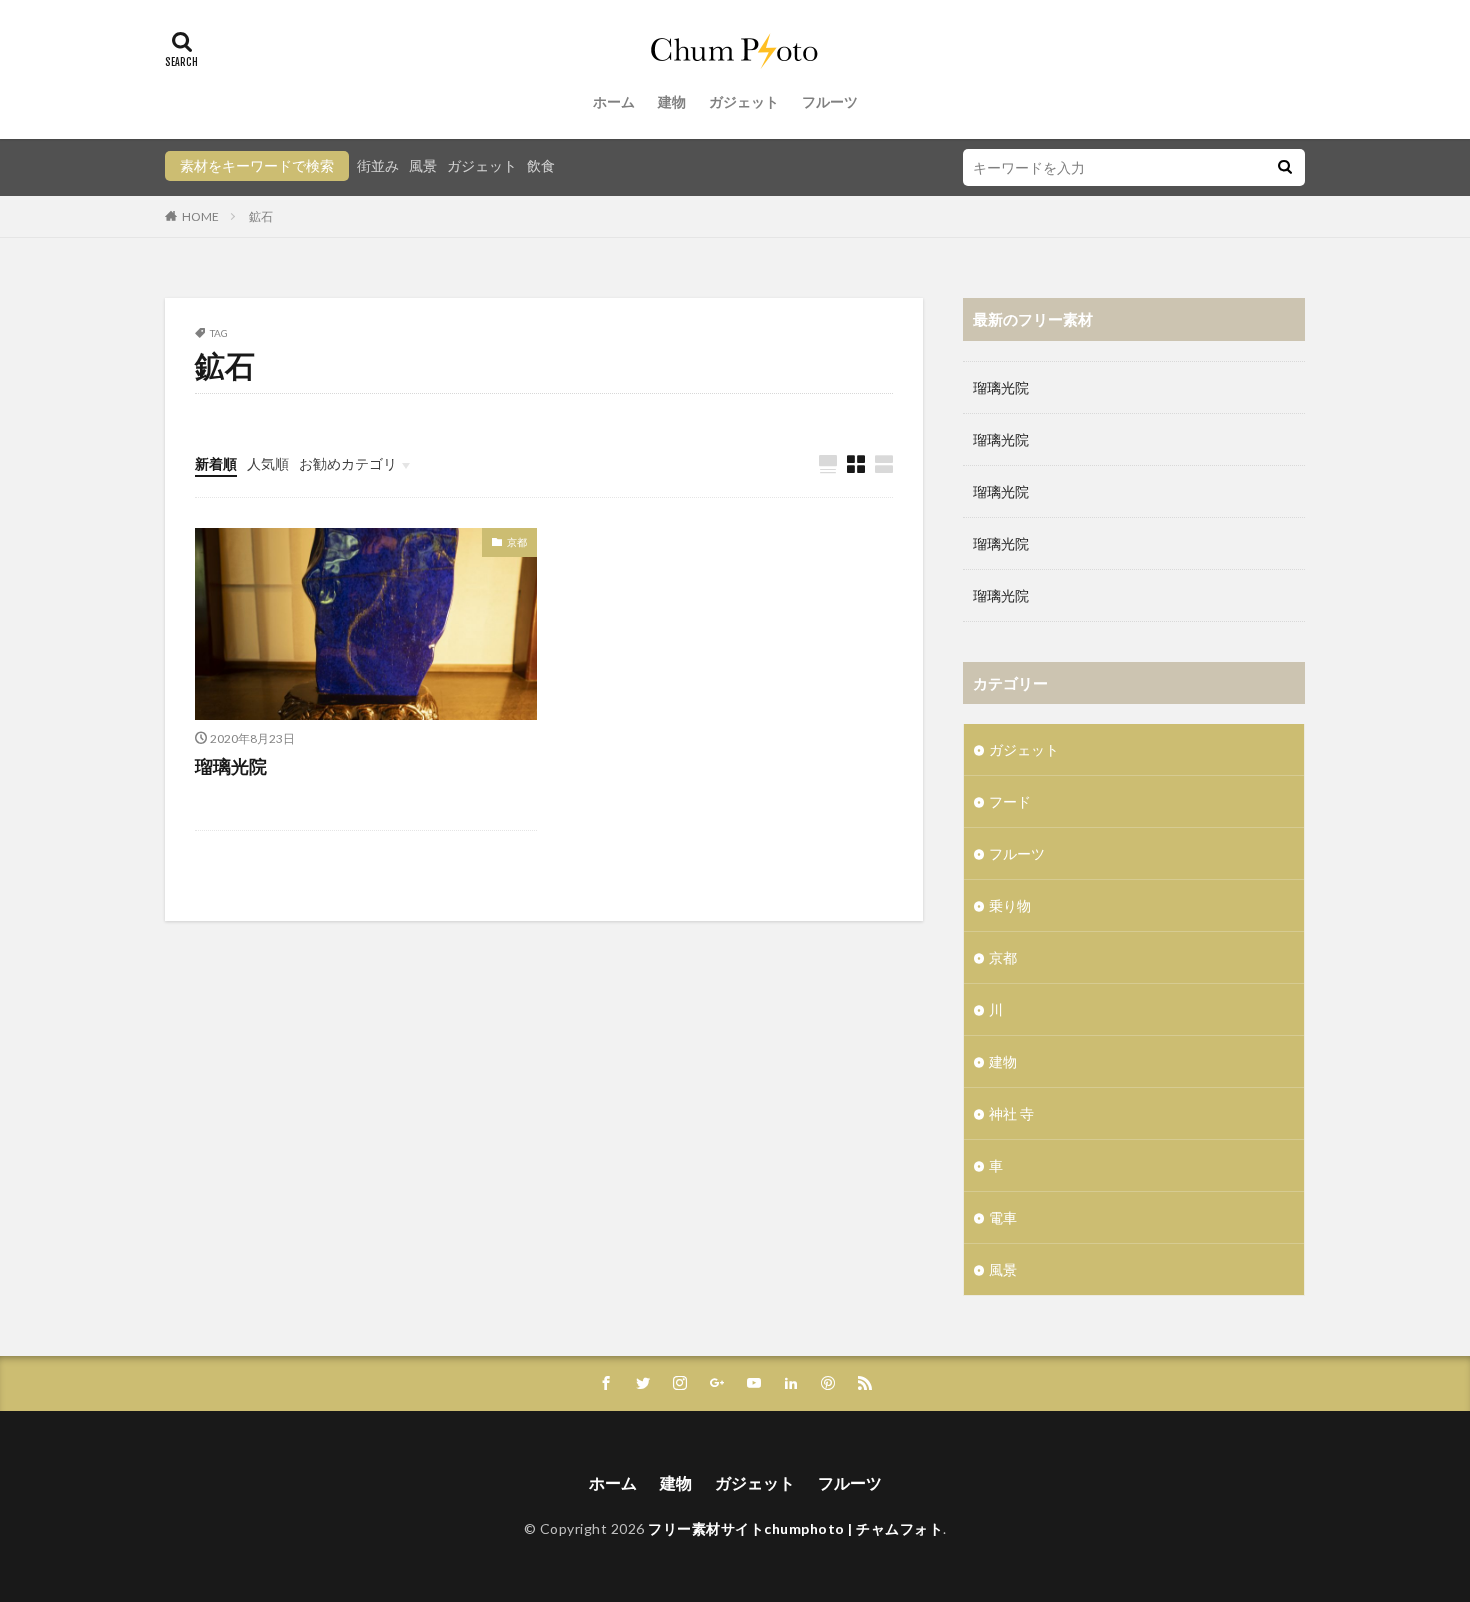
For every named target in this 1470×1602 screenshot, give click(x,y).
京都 (517, 542)
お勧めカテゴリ (348, 463)
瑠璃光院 (231, 766)
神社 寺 (1011, 1113)
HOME (200, 216)
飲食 (541, 165)
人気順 (268, 463)
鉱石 (261, 216)
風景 (423, 165)
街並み (378, 165)
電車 (1003, 1217)
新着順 (216, 463)
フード (1010, 801)
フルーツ (830, 101)
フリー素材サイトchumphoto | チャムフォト (795, 1528)
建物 (672, 101)
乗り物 (1010, 905)
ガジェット (744, 101)
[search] (1285, 167)
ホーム (614, 101)
